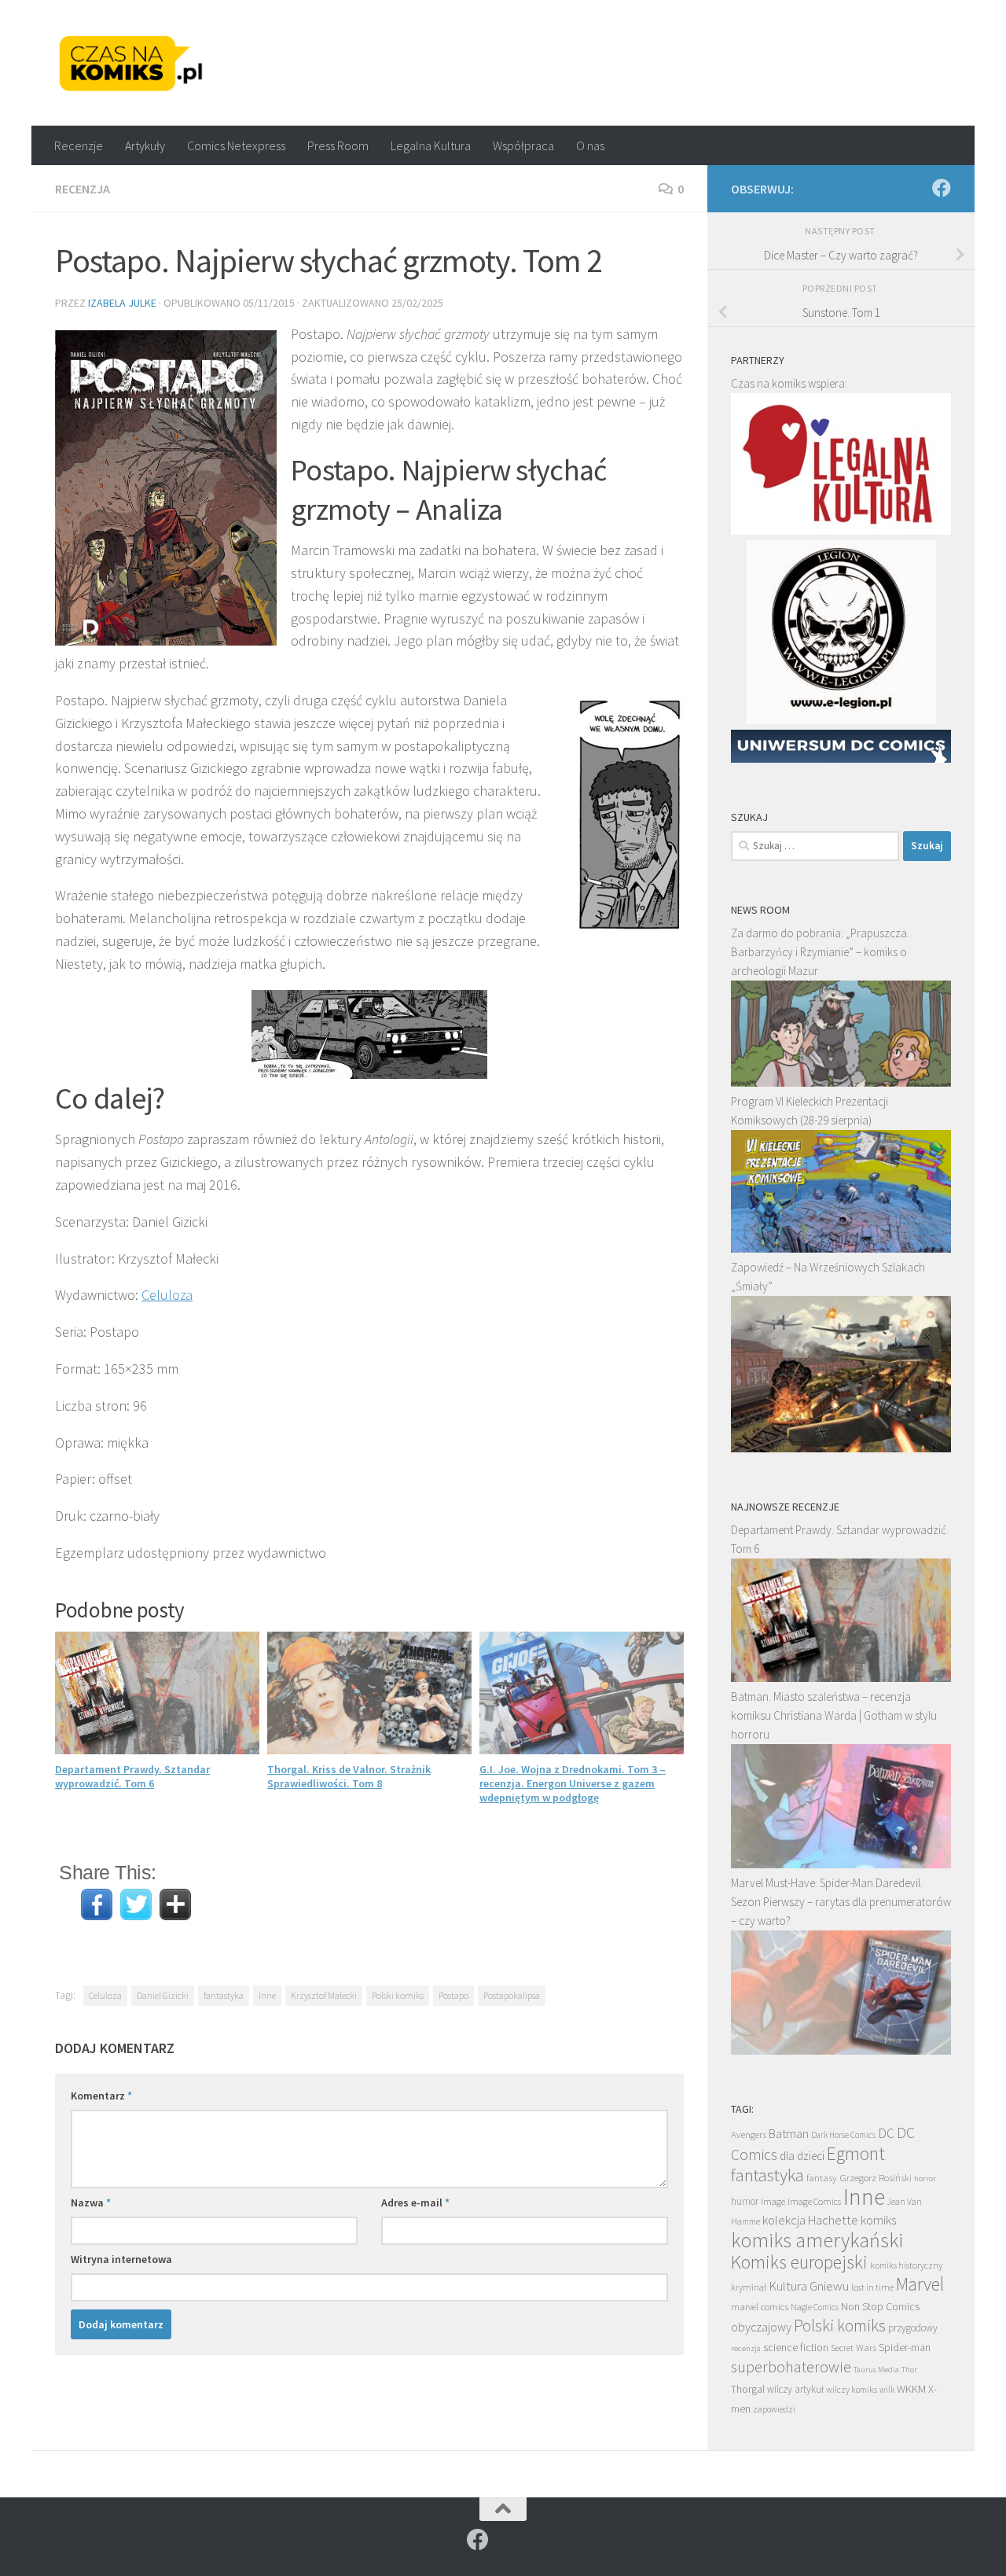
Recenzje (79, 145)
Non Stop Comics (880, 2306)
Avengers (749, 2134)
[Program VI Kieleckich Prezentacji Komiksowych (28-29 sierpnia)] (841, 1248)
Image (773, 2201)
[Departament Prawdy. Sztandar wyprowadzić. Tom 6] (841, 1678)
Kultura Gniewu (809, 2286)
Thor (909, 2370)
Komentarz (101, 2096)
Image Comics (814, 2201)
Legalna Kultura (431, 145)
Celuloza (167, 1295)
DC (886, 2133)
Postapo (453, 1995)
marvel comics (760, 2307)
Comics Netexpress (236, 145)
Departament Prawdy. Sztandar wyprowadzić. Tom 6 (132, 1776)
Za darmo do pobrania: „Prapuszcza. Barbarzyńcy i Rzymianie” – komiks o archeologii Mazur (820, 952)
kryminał (749, 2287)
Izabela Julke (122, 303)
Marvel (920, 2284)
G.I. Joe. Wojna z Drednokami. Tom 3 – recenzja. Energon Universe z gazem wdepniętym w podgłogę (573, 1783)
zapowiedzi (774, 2409)
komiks (878, 2220)
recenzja (746, 2348)
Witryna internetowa (121, 2259)
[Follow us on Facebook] (942, 188)
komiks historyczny (906, 2265)
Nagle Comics (815, 2307)
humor (745, 2201)
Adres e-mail (415, 2202)
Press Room (338, 145)
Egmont (856, 2153)
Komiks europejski (799, 2262)
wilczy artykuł (795, 2389)
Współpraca (523, 145)
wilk (887, 2390)
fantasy (822, 2178)
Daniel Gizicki (163, 1995)
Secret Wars (854, 2348)
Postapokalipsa (512, 1995)
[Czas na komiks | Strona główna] (131, 63)
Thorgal (748, 2389)
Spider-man (905, 2347)
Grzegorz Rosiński (876, 2178)
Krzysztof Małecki (324, 1995)
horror (925, 2178)
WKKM (911, 2389)
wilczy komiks (852, 2390)
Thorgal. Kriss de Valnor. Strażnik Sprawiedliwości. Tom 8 (349, 1776)
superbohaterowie (791, 2367)
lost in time (872, 2287)
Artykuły (145, 145)
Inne (267, 1995)
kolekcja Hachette (810, 2220)
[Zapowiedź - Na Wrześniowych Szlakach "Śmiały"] (841, 1448)
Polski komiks (398, 1995)
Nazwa (91, 2202)
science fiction (796, 2347)
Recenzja (83, 189)
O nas (590, 145)
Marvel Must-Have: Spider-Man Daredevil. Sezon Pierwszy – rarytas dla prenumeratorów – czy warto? (841, 1902)
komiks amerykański (817, 2240)
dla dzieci (802, 2156)
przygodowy (913, 2328)
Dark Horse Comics (843, 2135)
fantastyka (224, 1995)
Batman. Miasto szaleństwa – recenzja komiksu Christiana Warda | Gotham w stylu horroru (834, 1715)
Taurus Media (876, 2370)
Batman (789, 2133)
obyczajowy (761, 2327)
